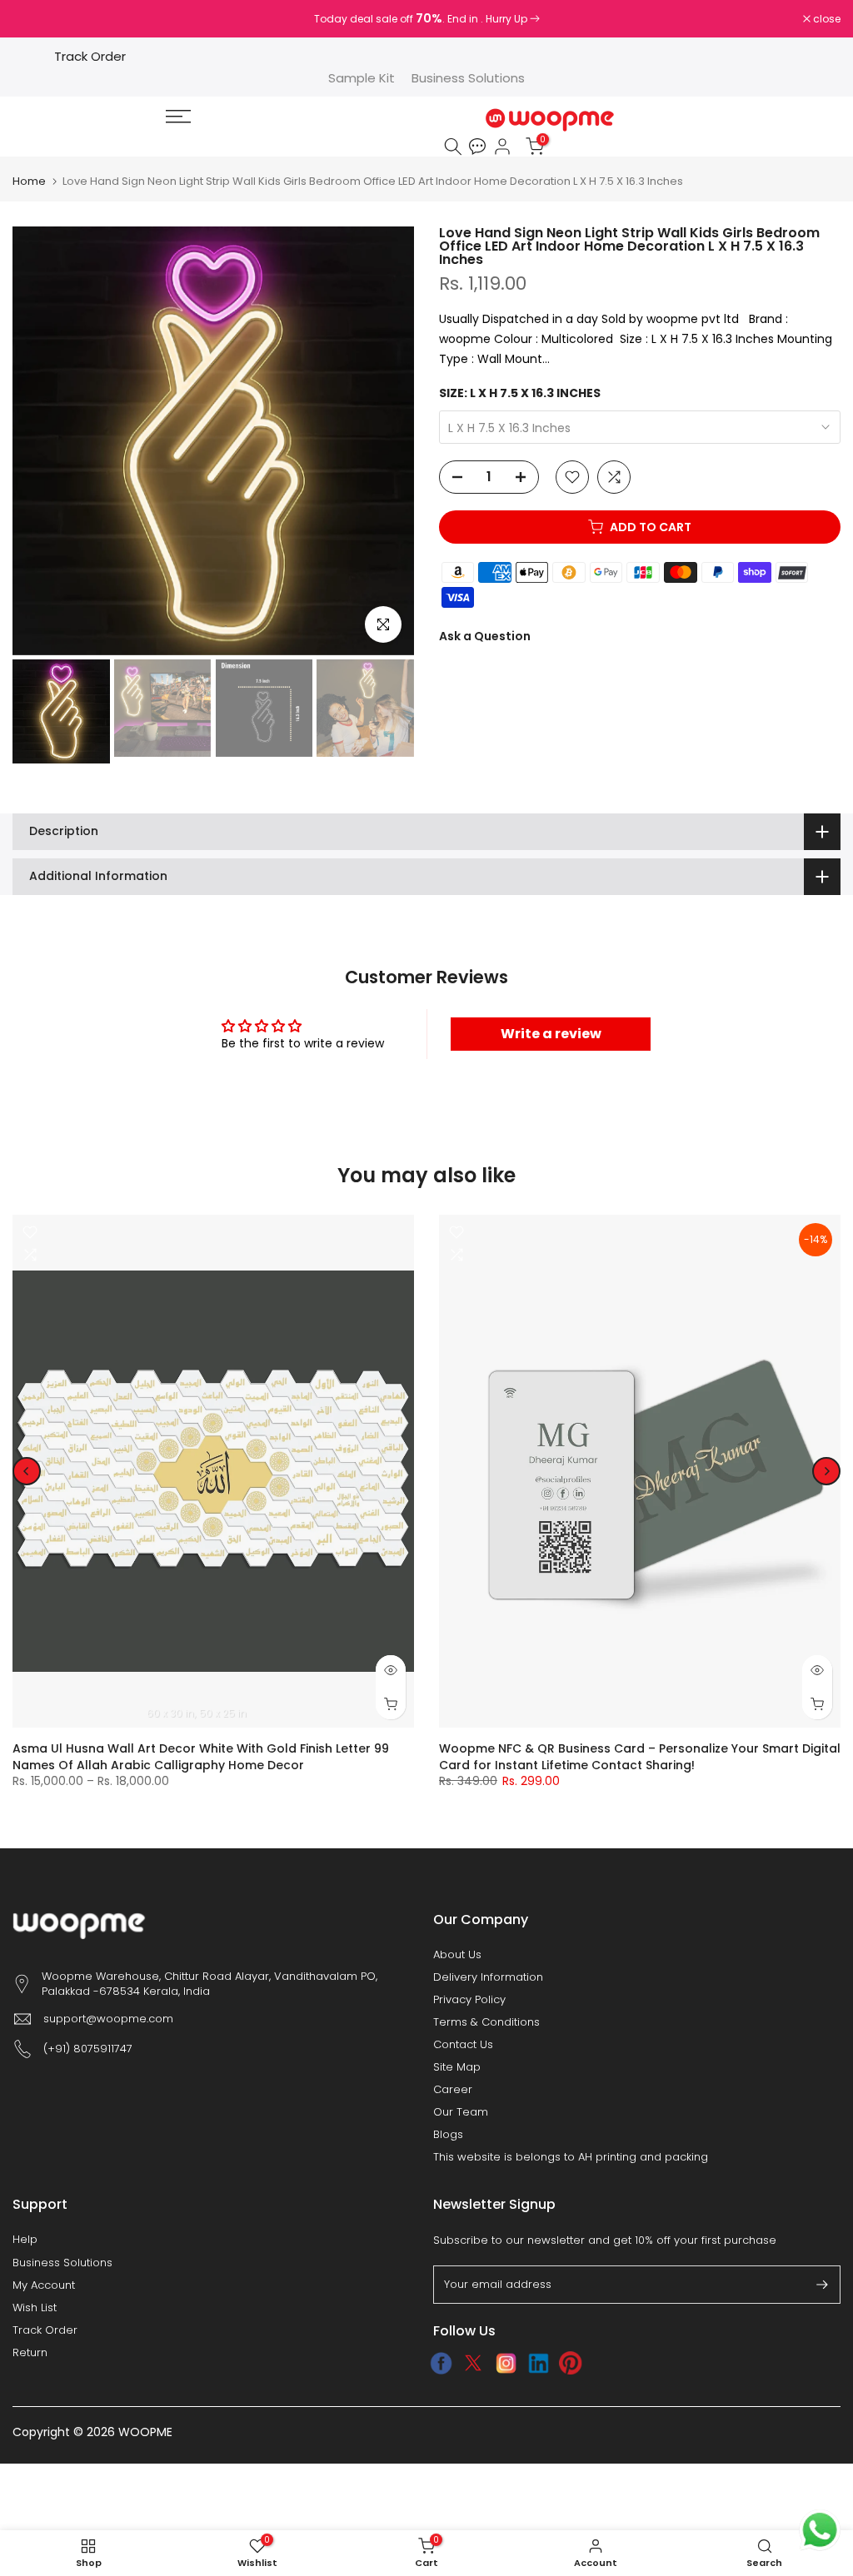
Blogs (448, 2135)
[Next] (826, 1471)
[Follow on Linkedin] (539, 2363)
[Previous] (27, 1471)
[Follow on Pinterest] (571, 2363)
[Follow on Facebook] (441, 2363)
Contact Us (463, 2045)
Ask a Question (485, 636)
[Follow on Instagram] (506, 2363)
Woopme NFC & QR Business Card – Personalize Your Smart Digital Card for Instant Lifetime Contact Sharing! (640, 1757)
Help (25, 2240)
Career (453, 2090)
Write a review (551, 1034)
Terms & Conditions (486, 2022)
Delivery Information (488, 1977)
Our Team (461, 2112)
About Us (457, 1955)
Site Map (457, 2067)
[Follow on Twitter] (474, 2363)
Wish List (35, 2308)
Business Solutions (468, 78)
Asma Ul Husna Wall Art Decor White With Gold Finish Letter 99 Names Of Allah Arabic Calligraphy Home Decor (201, 1757)
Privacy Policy (469, 2000)
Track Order (90, 56)
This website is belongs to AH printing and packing (571, 2157)
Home (29, 181)
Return (30, 2353)
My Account (44, 2285)
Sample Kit (362, 78)
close (35, 19)
